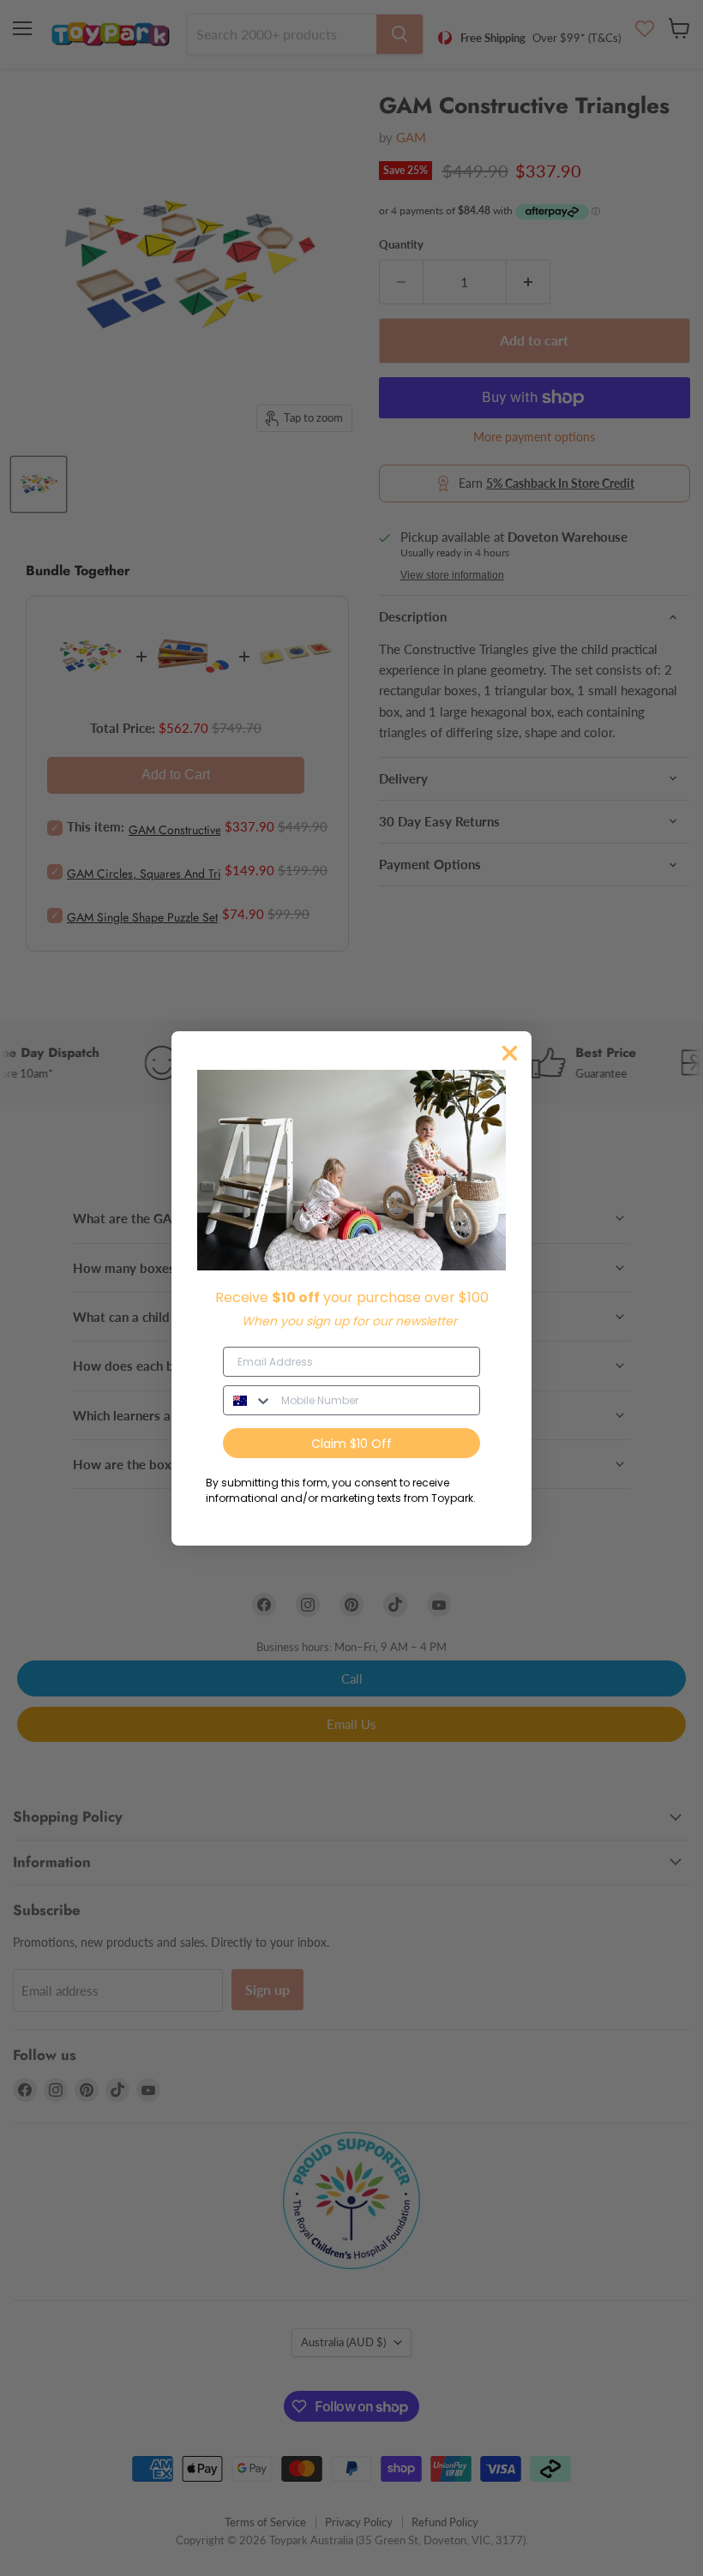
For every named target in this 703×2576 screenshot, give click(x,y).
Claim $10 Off (351, 1444)
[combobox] (248, 1400)
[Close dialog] (510, 1053)
